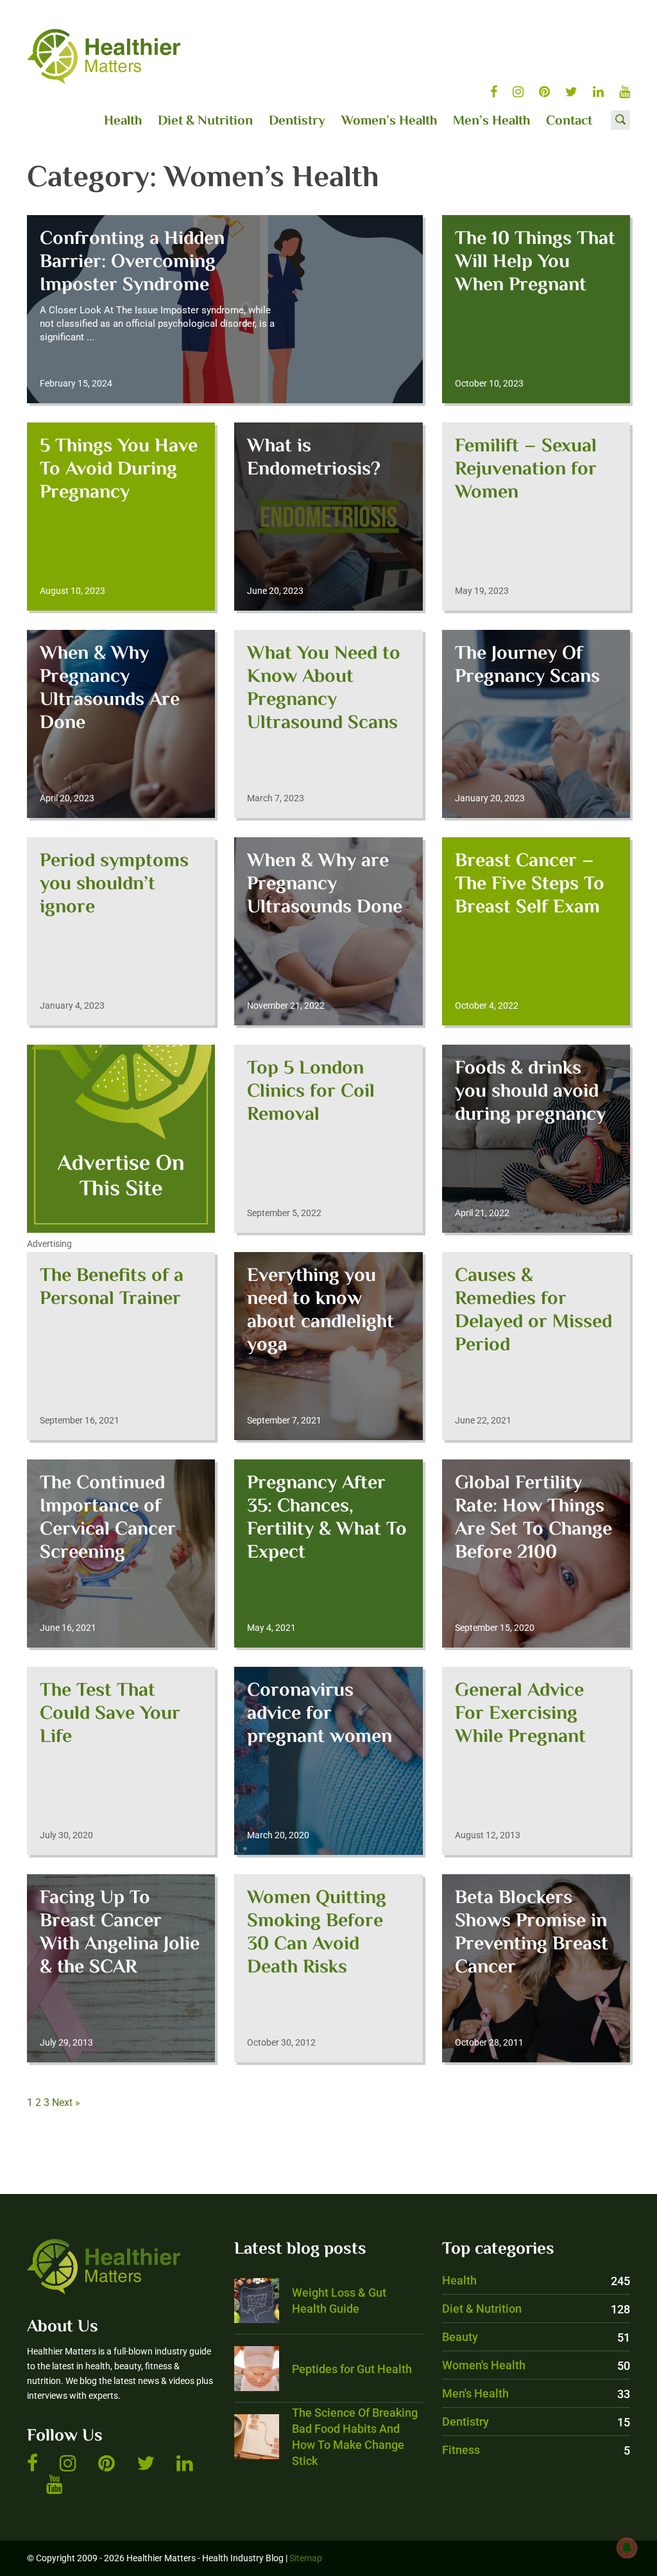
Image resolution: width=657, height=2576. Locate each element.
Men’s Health (491, 121)
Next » (66, 2102)
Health (123, 121)
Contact (569, 121)
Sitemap (306, 2558)
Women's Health (536, 2365)
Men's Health (536, 2393)
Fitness (536, 2450)
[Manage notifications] (627, 2548)
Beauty (536, 2337)
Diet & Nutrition (205, 121)
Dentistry (297, 121)
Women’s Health (389, 121)
